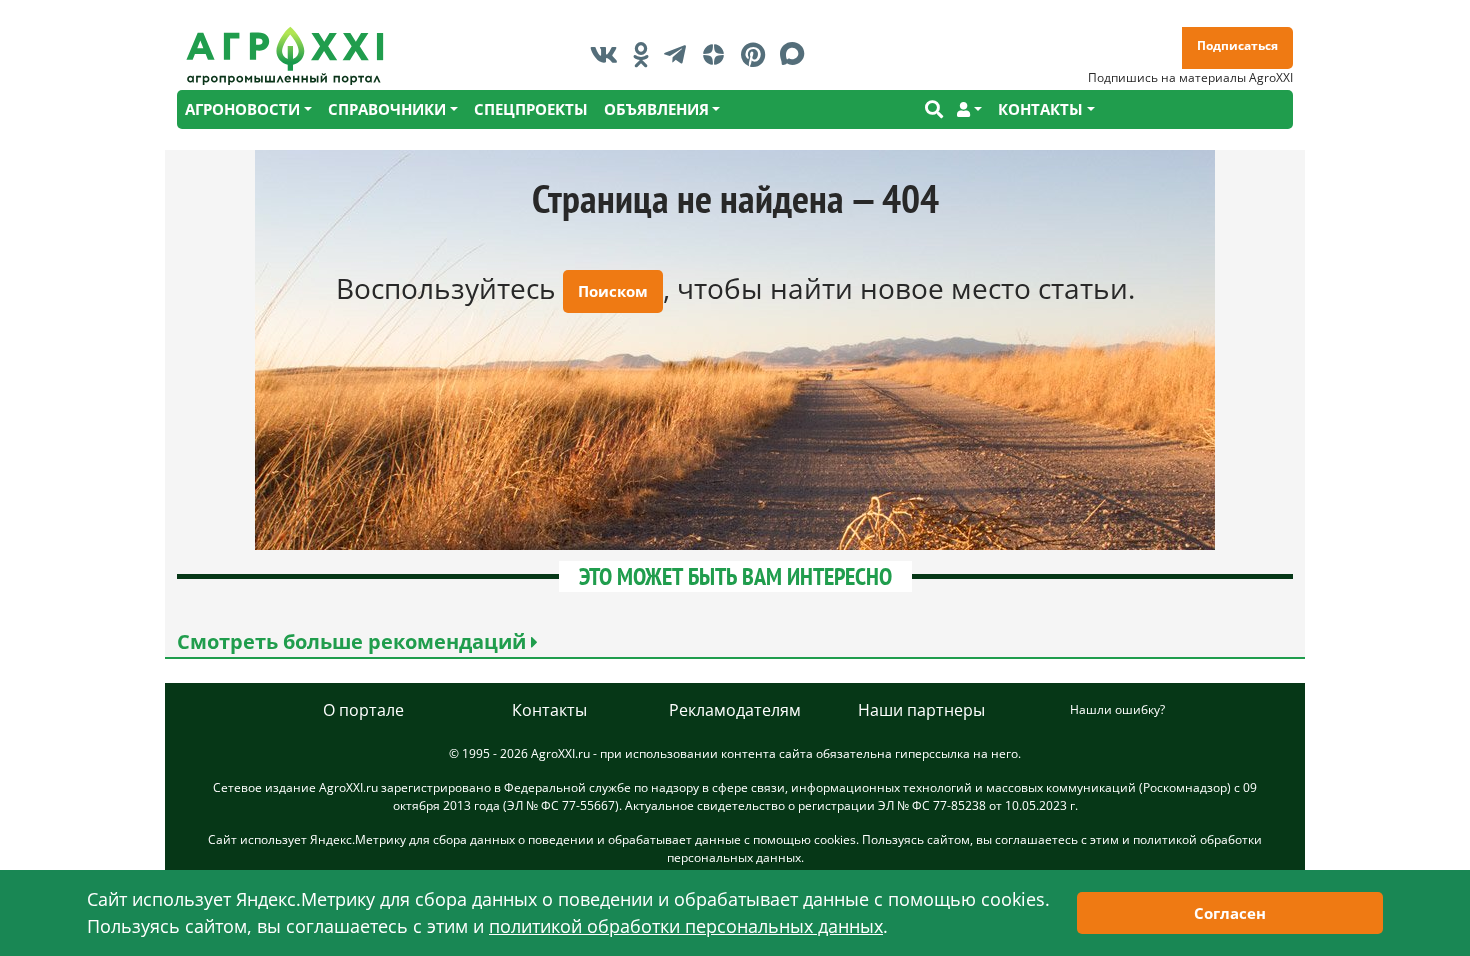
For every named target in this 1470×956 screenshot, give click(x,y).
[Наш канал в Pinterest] (758, 54)
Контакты (549, 710)
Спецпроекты (531, 109)
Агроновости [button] (242, 109)
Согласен (1230, 913)
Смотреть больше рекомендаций (354, 641)
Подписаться (1237, 45)
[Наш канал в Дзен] (718, 54)
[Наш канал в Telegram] (680, 54)
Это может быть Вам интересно (735, 576)
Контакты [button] (1040, 109)
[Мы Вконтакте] (609, 54)
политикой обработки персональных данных (686, 926)
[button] (969, 109)
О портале (363, 710)
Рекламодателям (735, 710)
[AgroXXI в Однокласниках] (646, 54)
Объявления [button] (656, 109)
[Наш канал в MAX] (797, 54)
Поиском (613, 291)
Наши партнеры (921, 710)
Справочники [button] (387, 109)
